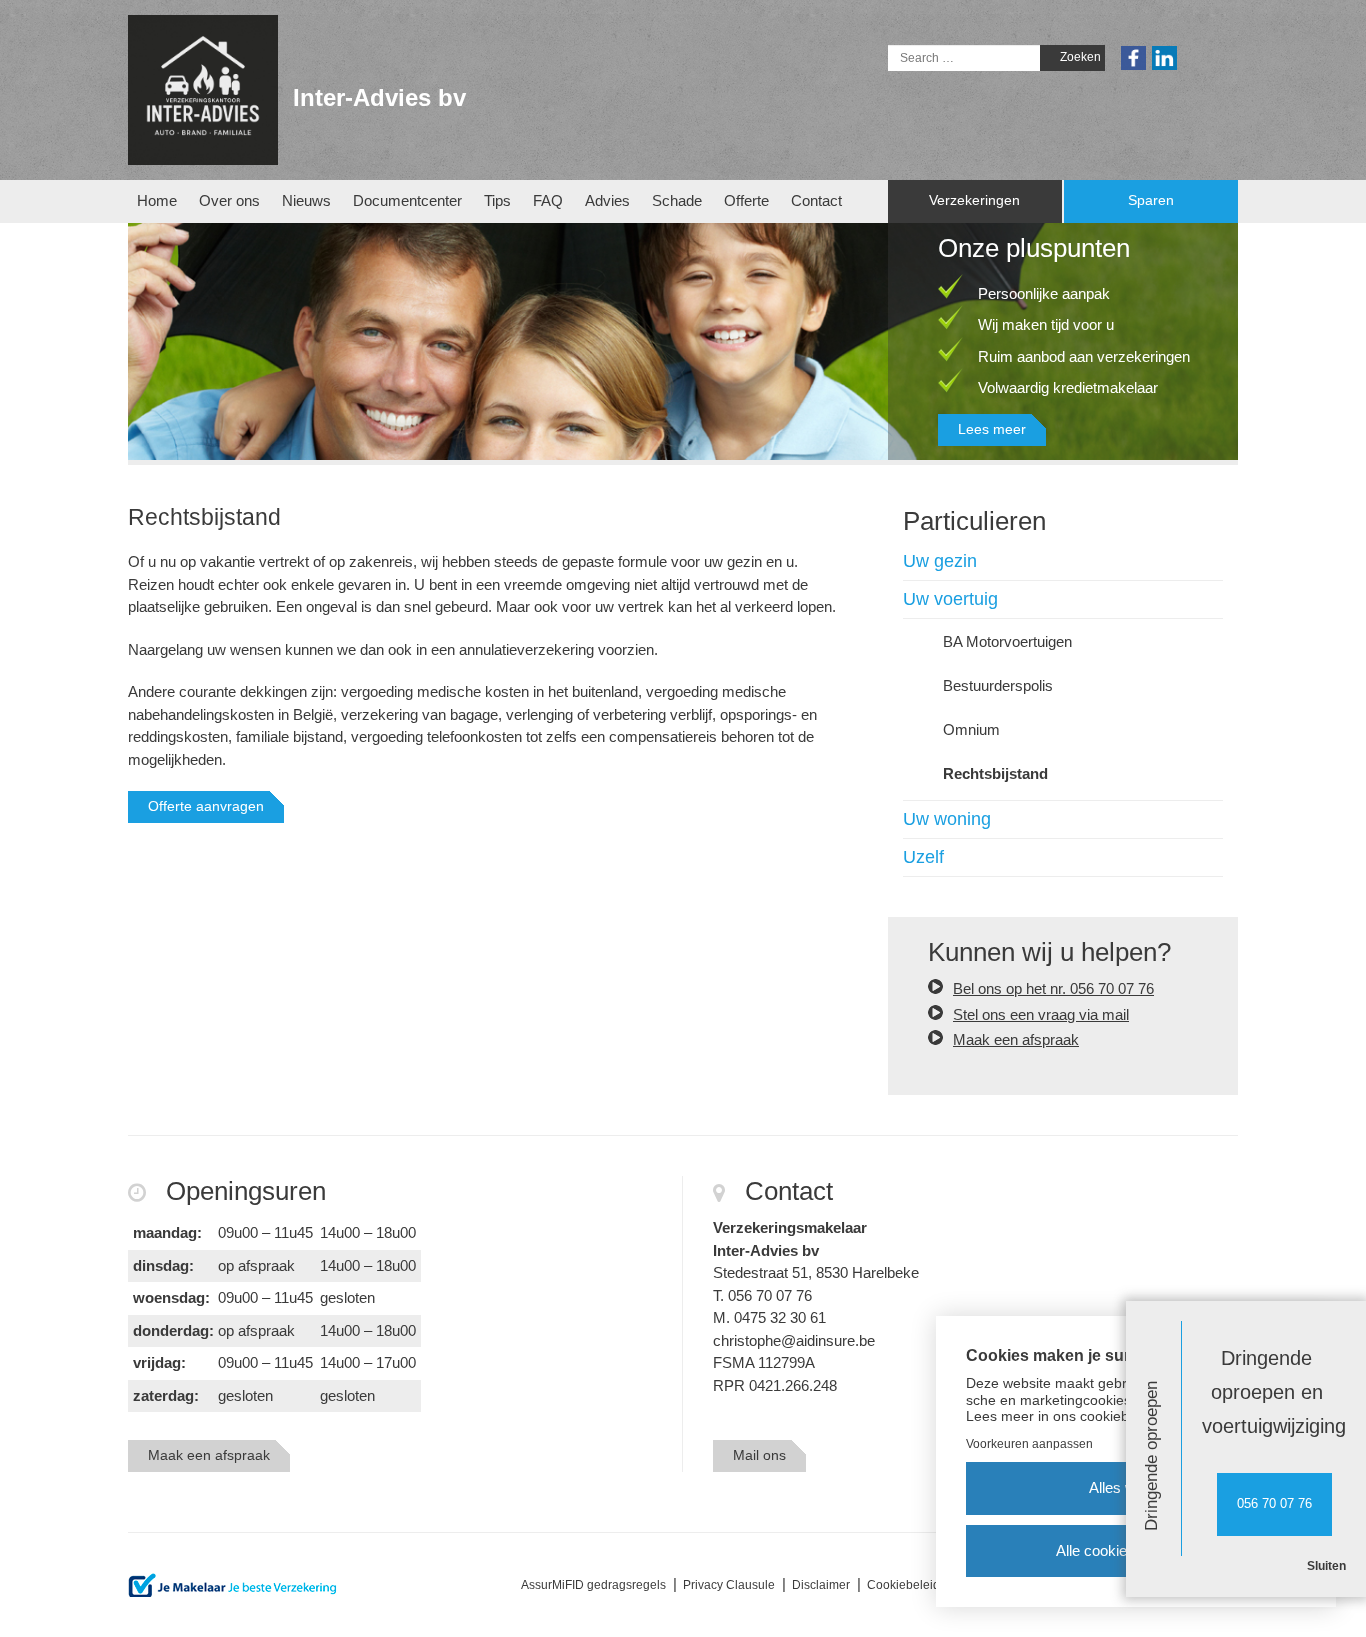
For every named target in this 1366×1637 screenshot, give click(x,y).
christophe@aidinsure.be (794, 1340)
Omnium (971, 729)
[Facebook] (1133, 57)
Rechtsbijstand (995, 773)
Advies (607, 200)
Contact (816, 200)
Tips (497, 200)
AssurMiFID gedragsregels (593, 1585)
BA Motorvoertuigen (1007, 641)
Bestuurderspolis (998, 685)
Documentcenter (407, 200)
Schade (677, 200)
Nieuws (306, 200)
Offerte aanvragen (206, 806)
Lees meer (992, 429)
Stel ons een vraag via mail (1041, 1014)
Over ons (229, 200)
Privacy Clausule (729, 1585)
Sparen (1151, 200)
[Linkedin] (1164, 57)
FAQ (548, 200)
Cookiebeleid (903, 1585)
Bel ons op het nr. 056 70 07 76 (1053, 988)
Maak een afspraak (1016, 1039)
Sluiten (1326, 1566)
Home (157, 200)
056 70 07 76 (1274, 1503)
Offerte (746, 200)
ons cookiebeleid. (1108, 1416)
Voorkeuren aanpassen (1029, 1444)
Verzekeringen (974, 200)
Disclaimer (821, 1585)
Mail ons (759, 1455)
